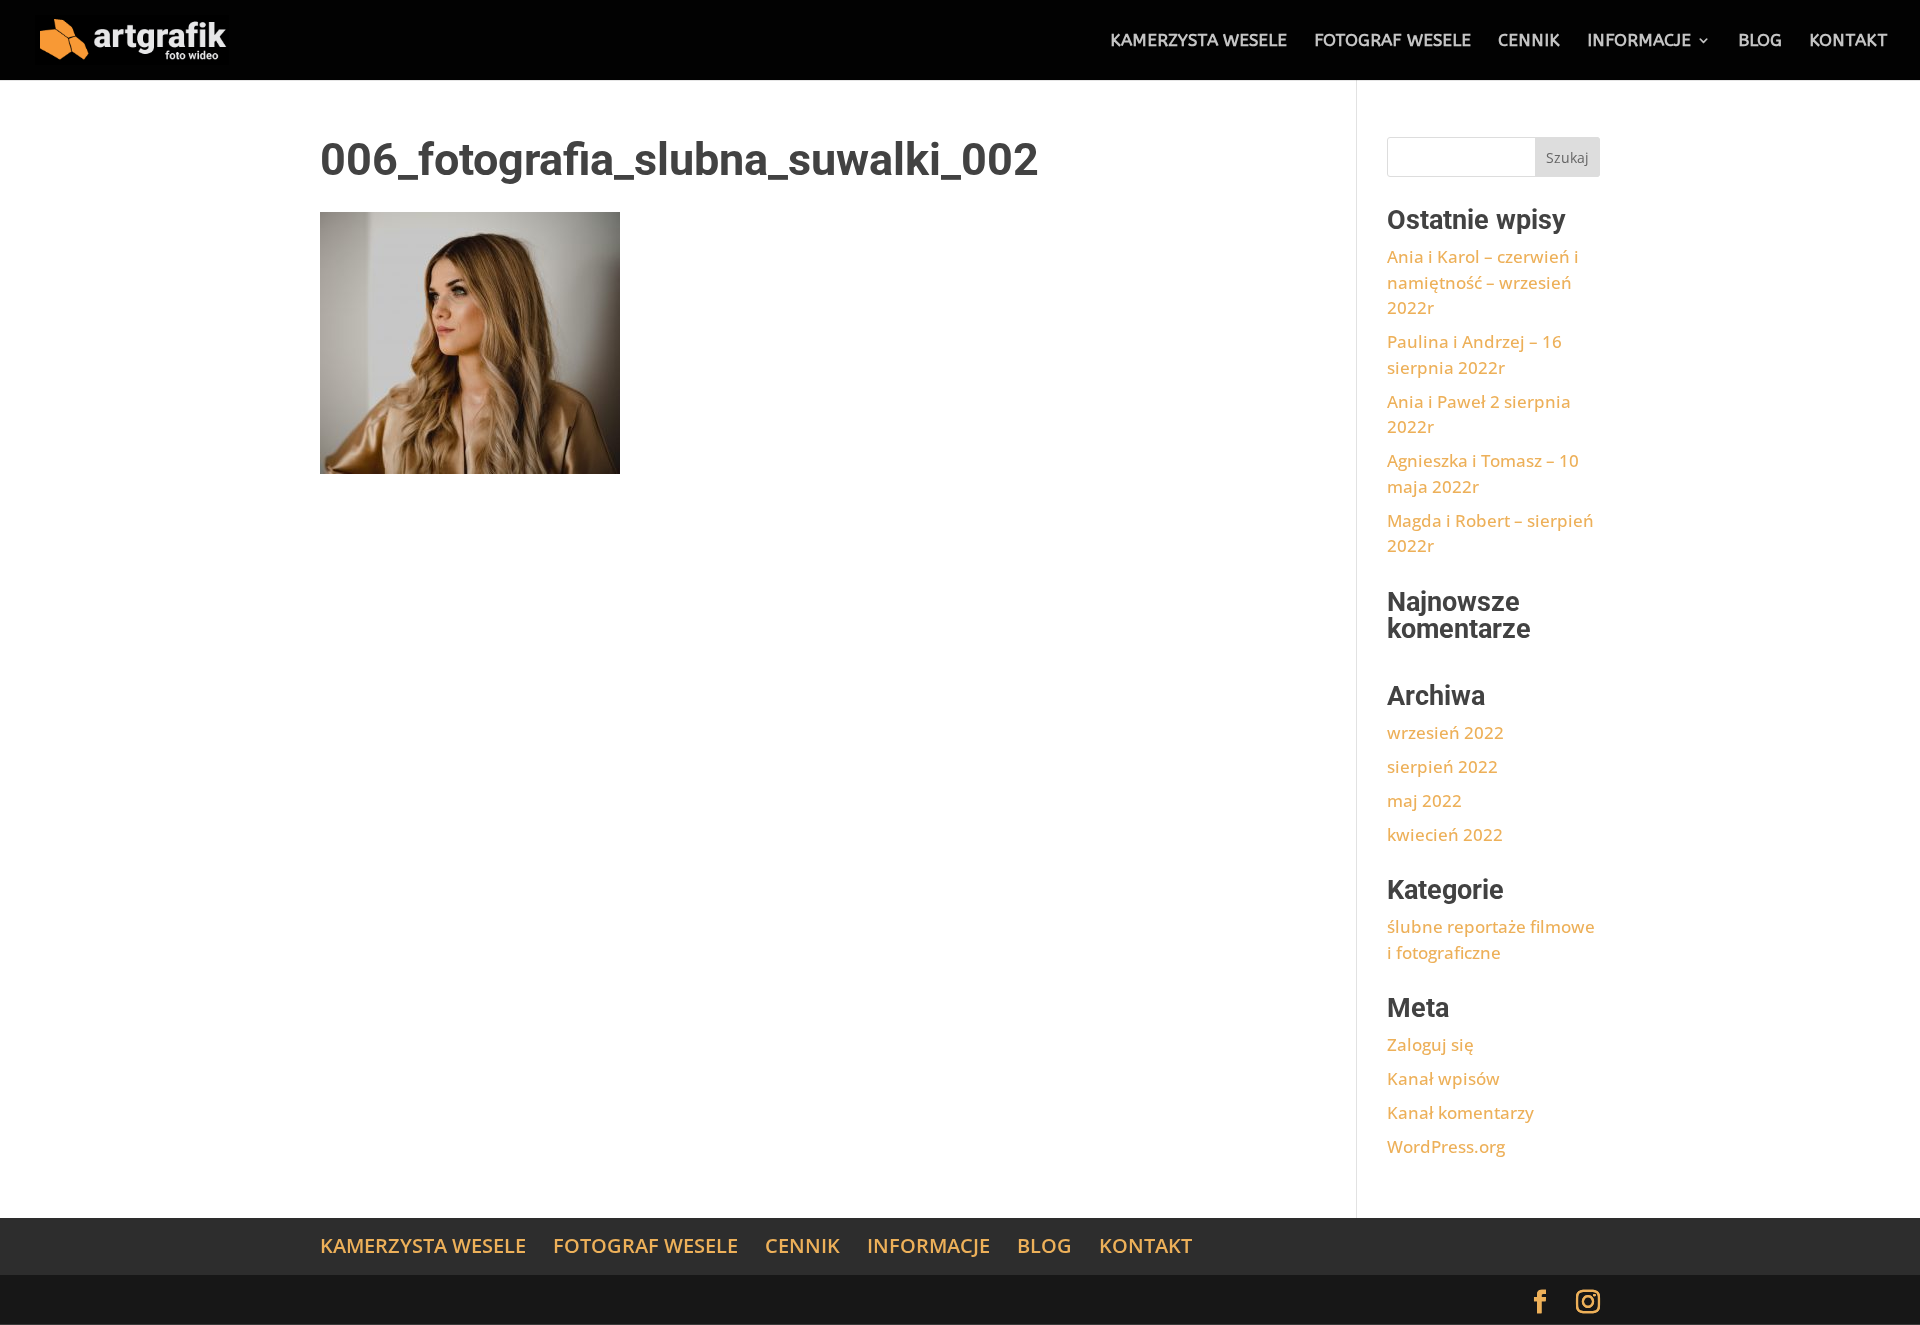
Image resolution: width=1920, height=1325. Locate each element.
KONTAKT (1848, 41)
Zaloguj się (1430, 1044)
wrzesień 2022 (1445, 732)
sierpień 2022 (1442, 766)
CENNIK (1529, 41)
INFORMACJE (1639, 41)
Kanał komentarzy (1460, 1112)
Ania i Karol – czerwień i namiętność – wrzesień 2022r (1483, 282)
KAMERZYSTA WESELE (1198, 41)
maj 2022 (1424, 800)
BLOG (1760, 41)
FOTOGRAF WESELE (1392, 41)
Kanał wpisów (1443, 1078)
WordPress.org (1446, 1146)
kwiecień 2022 (1445, 834)
